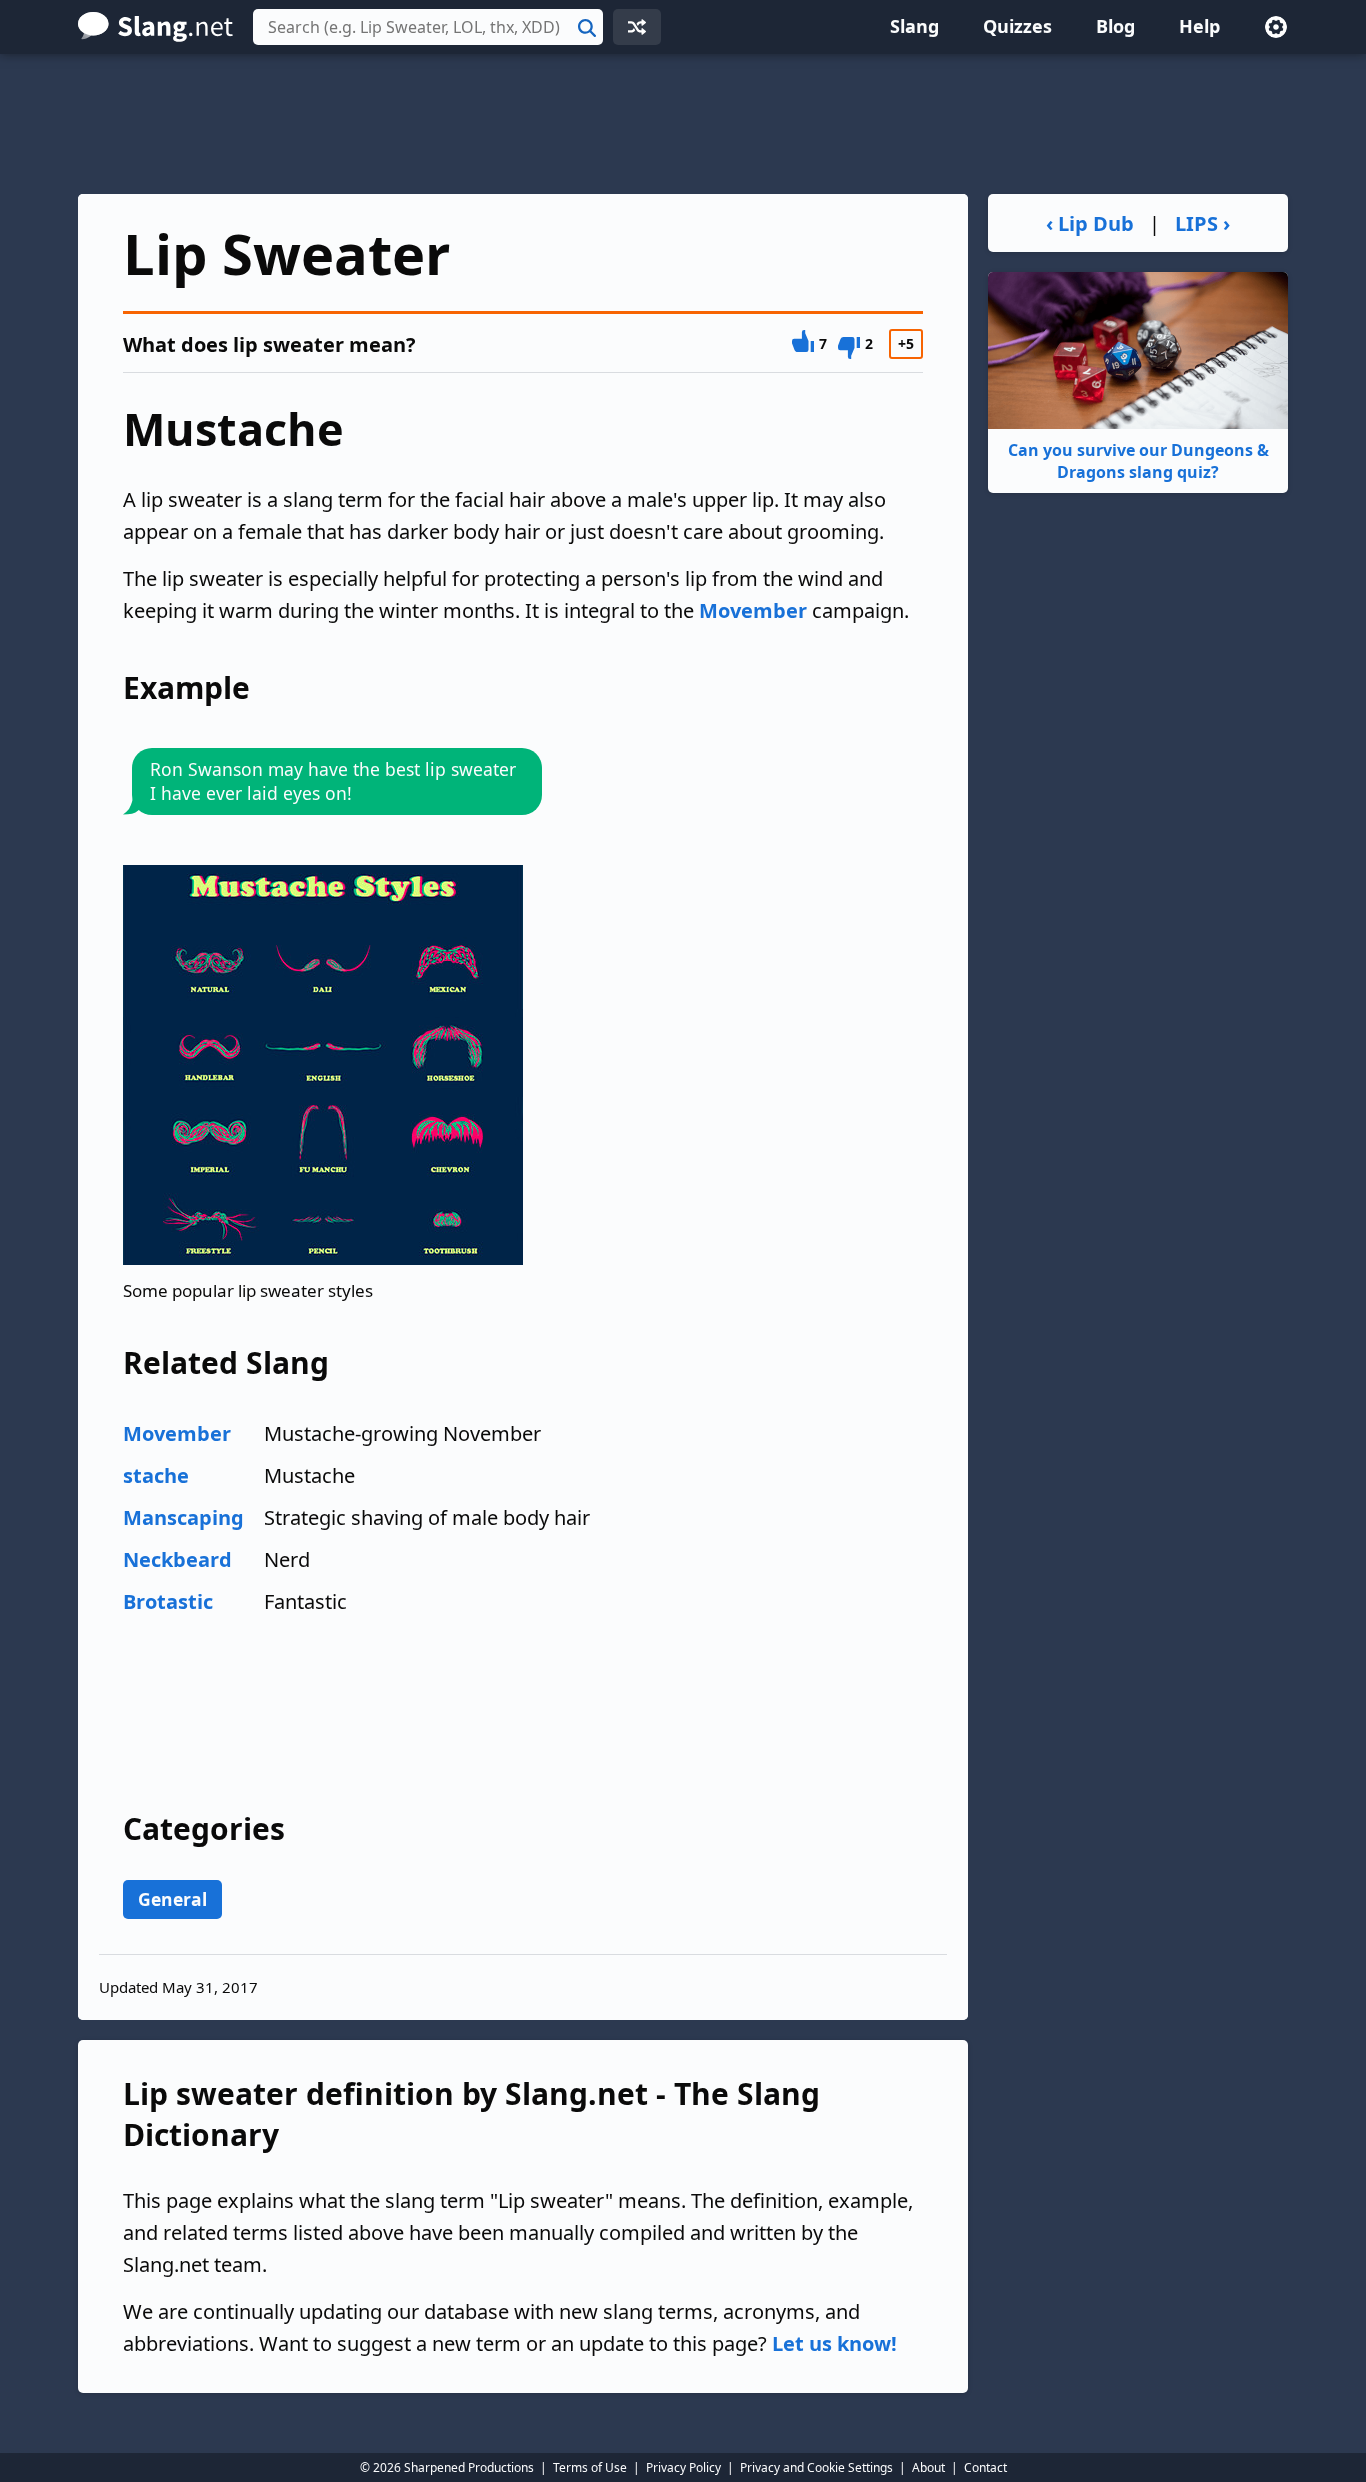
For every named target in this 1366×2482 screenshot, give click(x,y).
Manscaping (183, 1517)
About (928, 2467)
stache (156, 1475)
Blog (1115, 26)
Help (1199, 26)
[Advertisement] (683, 124)
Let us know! (834, 2343)
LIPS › (1202, 223)
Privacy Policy (683, 2467)
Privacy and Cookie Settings (816, 2467)
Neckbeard (177, 1559)
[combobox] (428, 27)
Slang (914, 26)
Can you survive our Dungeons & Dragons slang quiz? (1138, 461)
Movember (753, 610)
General (172, 1899)
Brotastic (168, 1601)
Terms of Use (590, 2467)
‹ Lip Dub (1090, 223)
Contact (985, 2467)
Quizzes (1017, 26)
